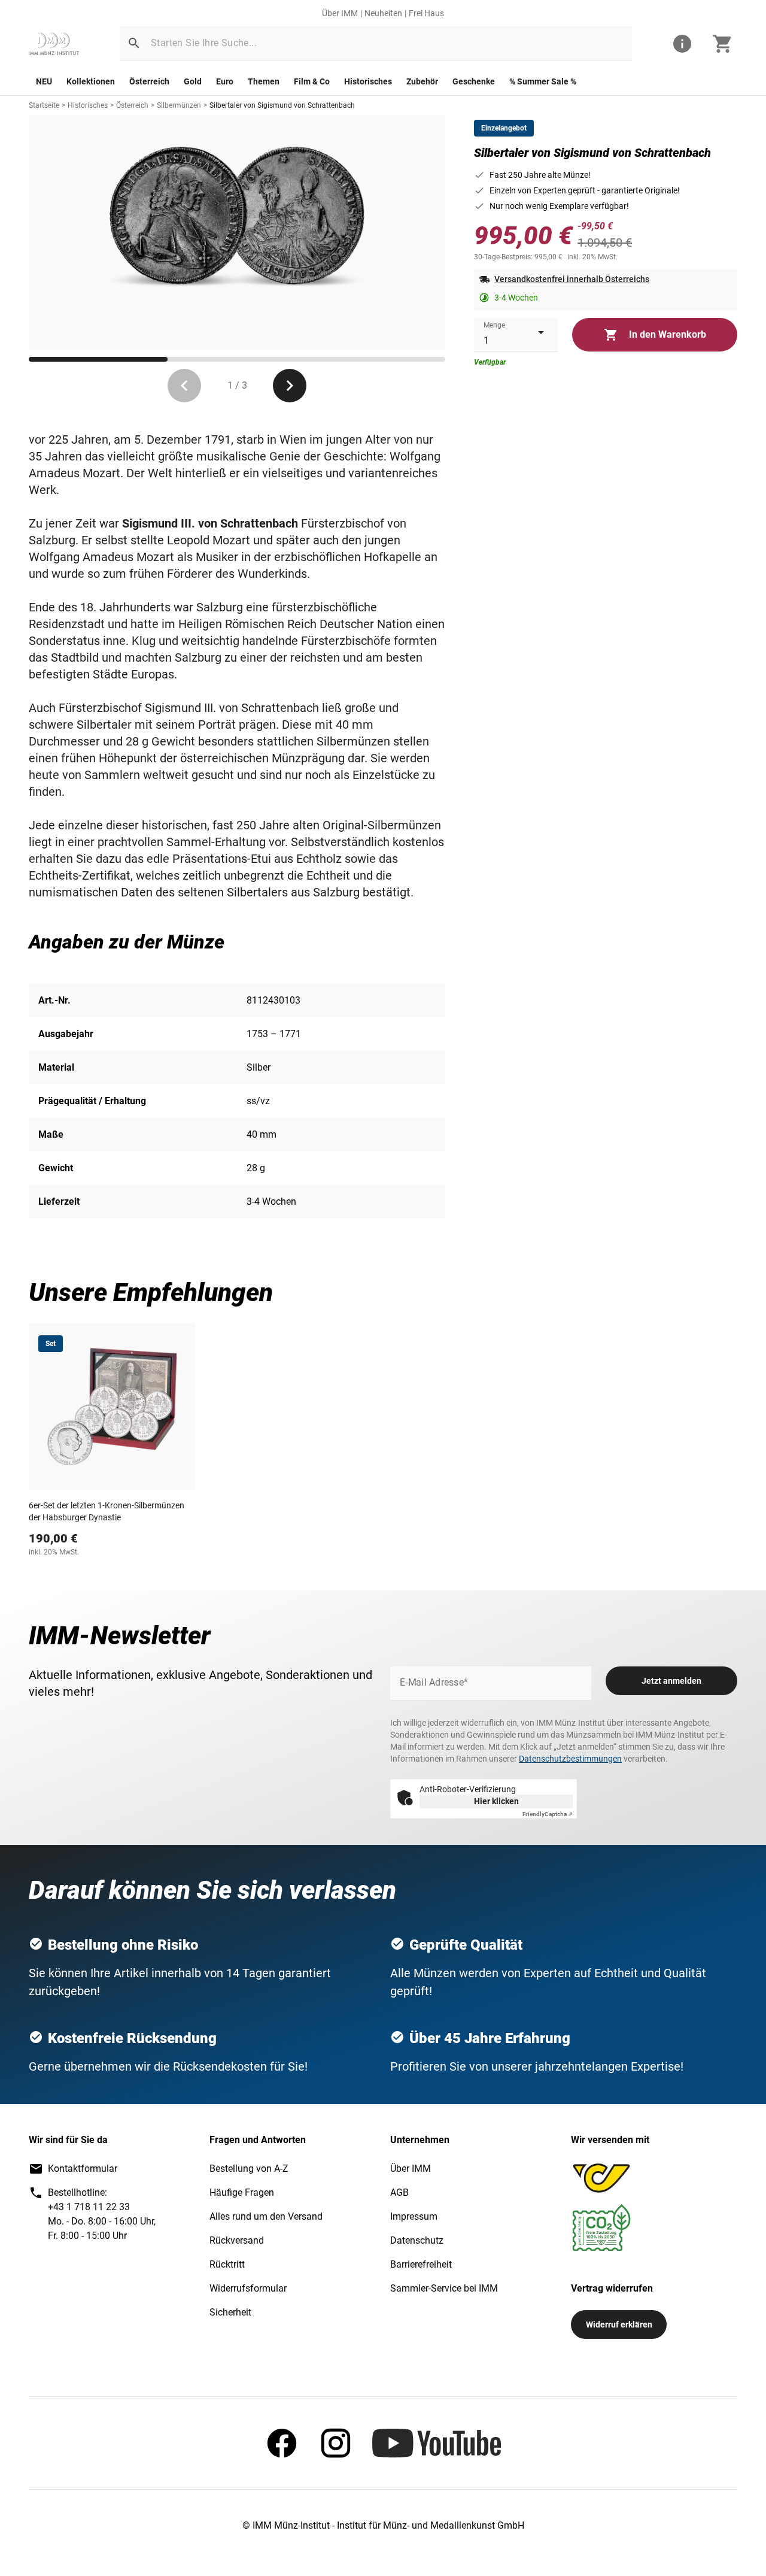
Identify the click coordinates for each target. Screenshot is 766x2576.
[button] (134, 43)
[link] (54, 44)
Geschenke (474, 81)
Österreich (149, 81)
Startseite (44, 105)
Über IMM (340, 13)
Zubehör (422, 81)
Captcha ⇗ (548, 1814)
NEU (44, 81)
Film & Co (312, 81)
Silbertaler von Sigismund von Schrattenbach (282, 105)
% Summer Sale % (543, 81)
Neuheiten (383, 13)
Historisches (368, 81)
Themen (264, 81)
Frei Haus (426, 13)
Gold (193, 81)
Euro (225, 81)
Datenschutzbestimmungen (570, 1759)
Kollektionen (91, 81)
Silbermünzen (179, 105)
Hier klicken (496, 1801)
